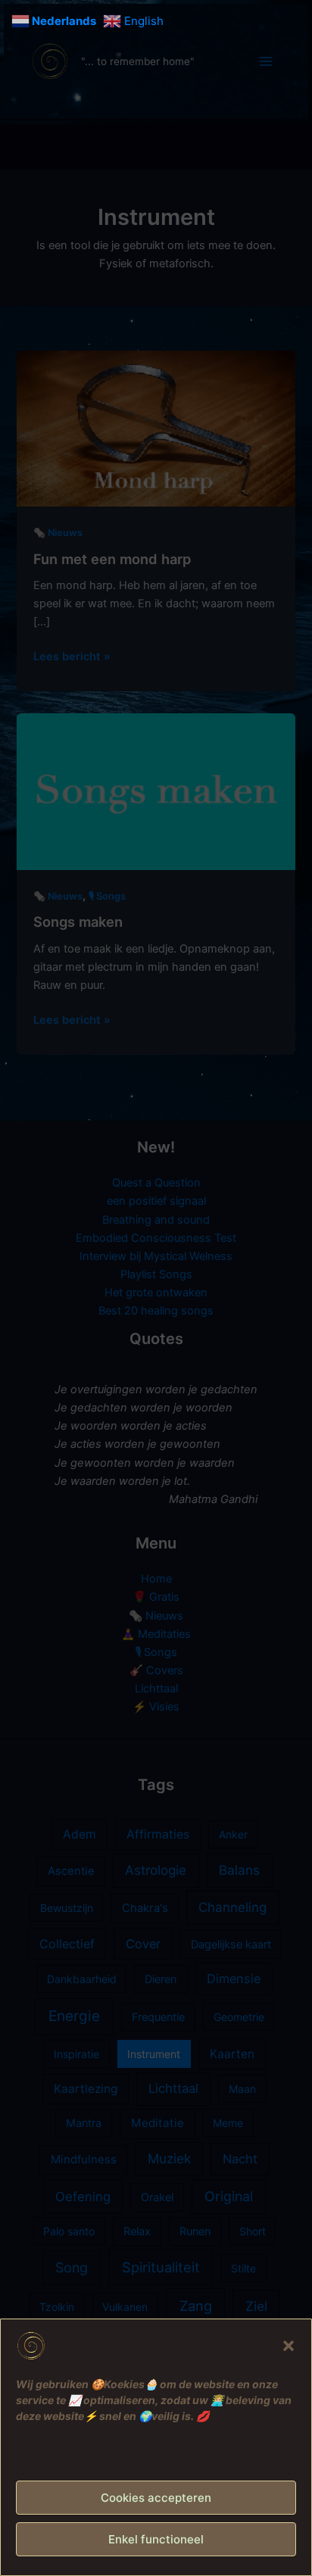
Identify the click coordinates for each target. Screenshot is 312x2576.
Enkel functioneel (156, 2539)
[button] (289, 2346)
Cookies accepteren (156, 2498)
